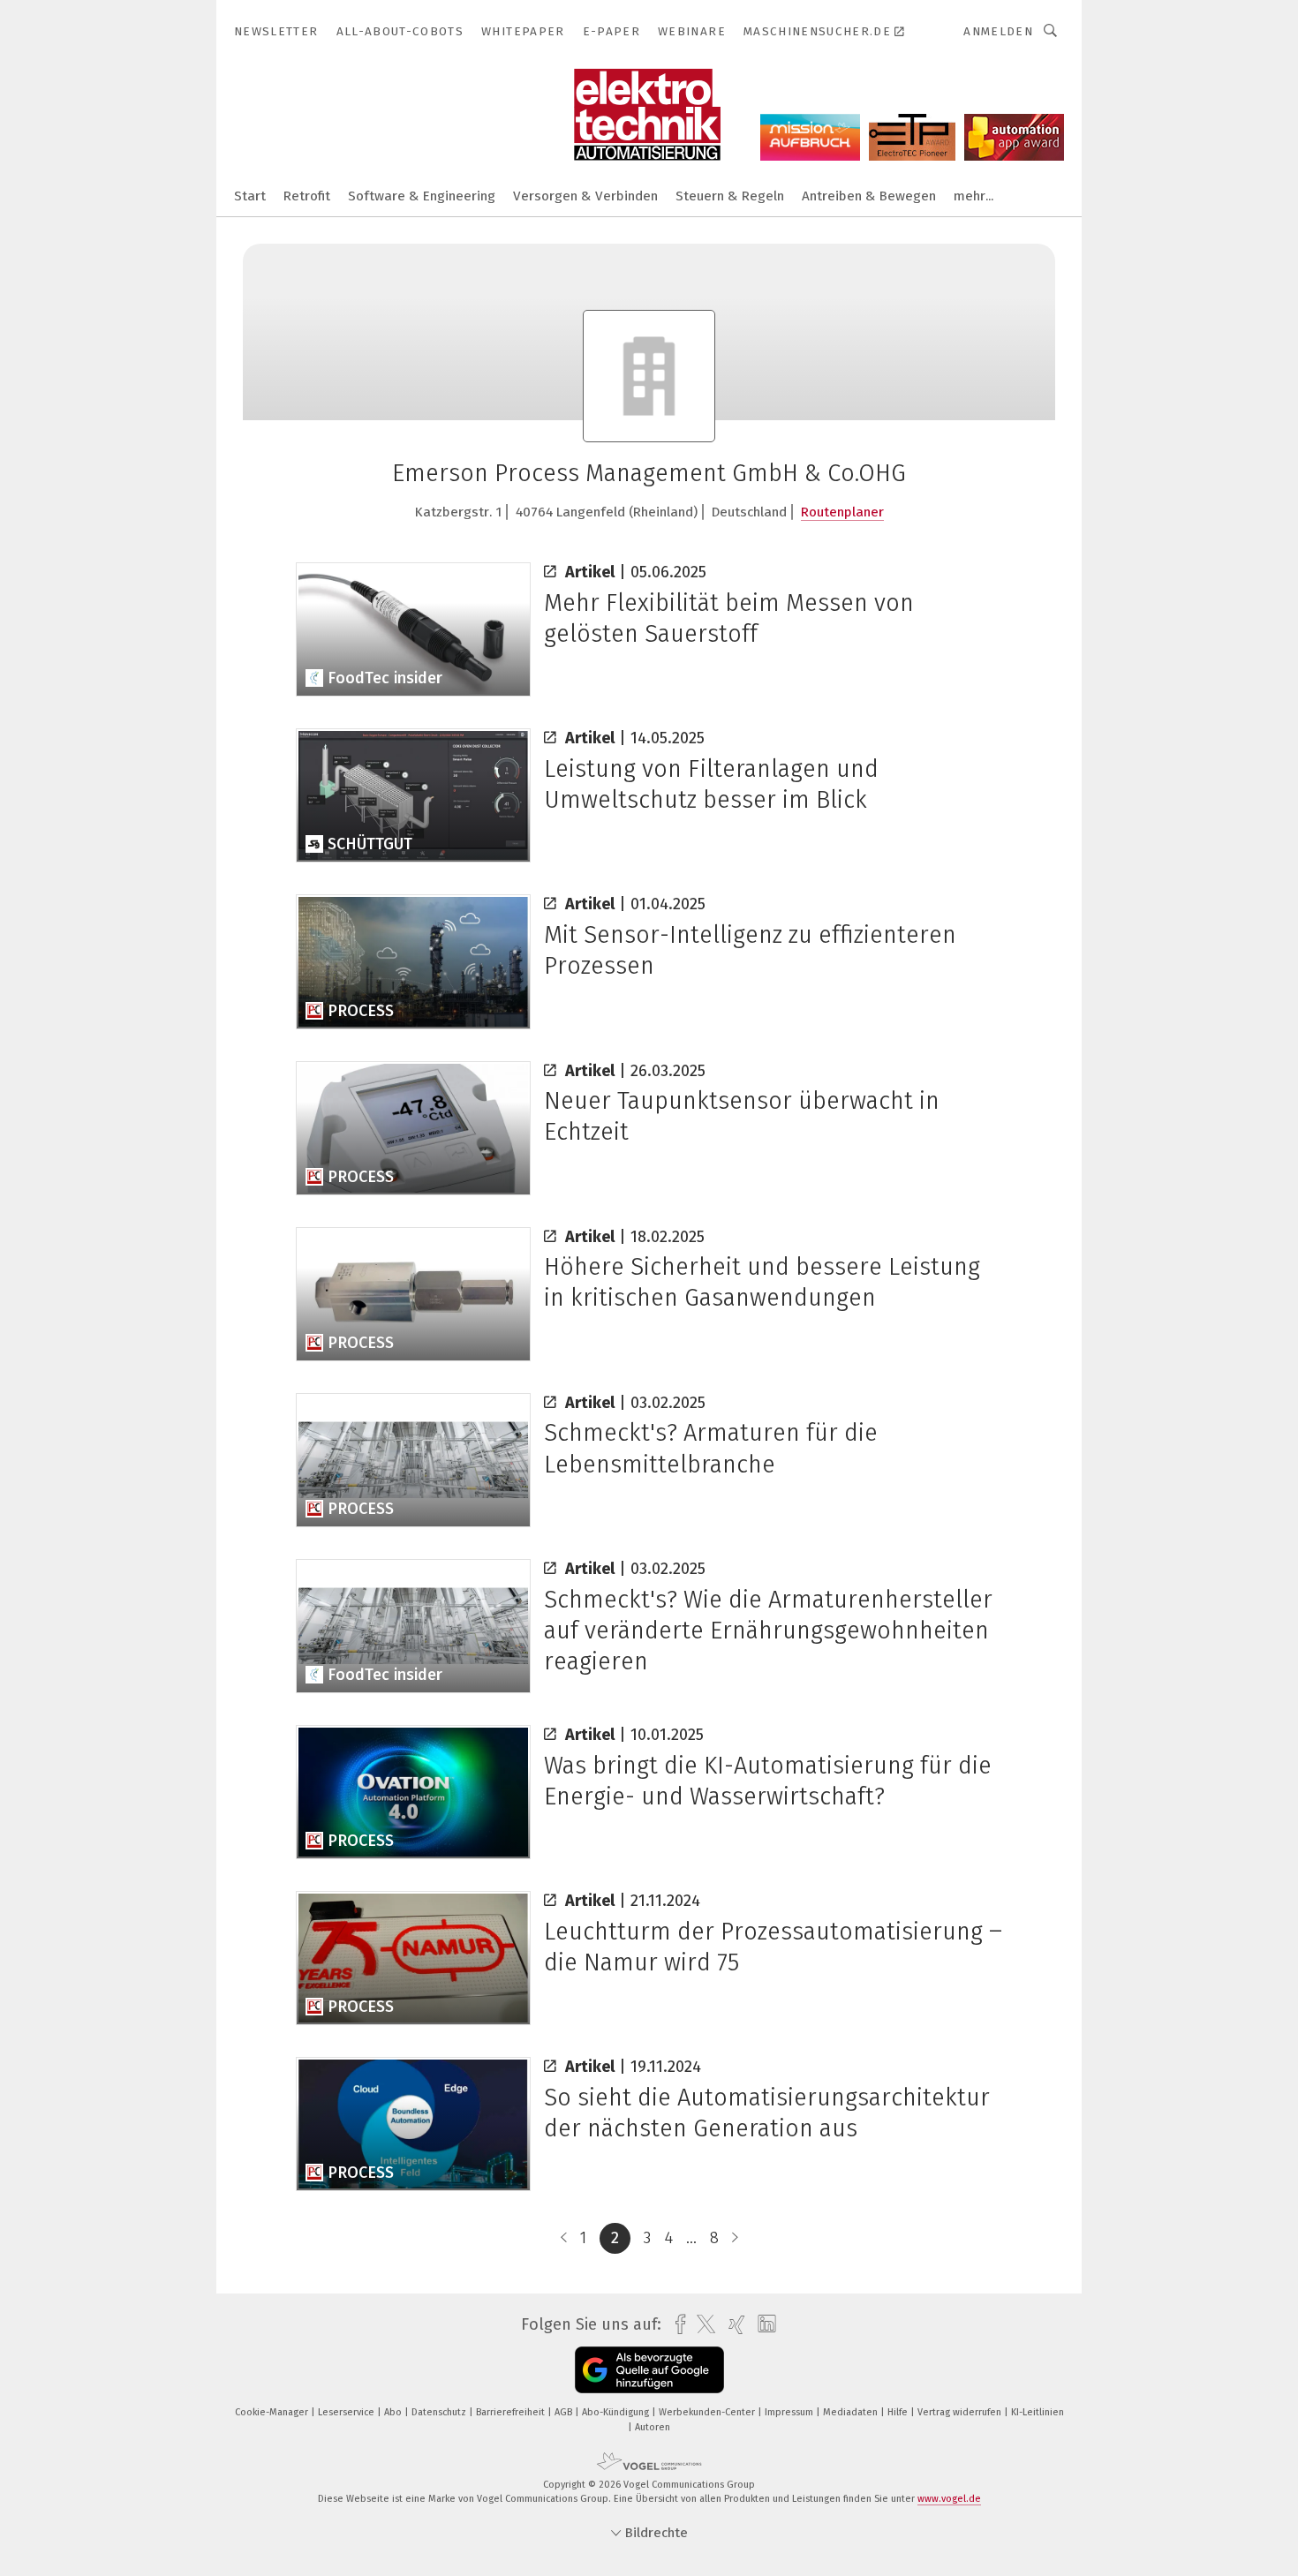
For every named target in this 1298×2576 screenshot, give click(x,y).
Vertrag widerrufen (961, 2412)
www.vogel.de (949, 2499)
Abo (394, 2412)
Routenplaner (842, 512)
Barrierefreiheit (512, 2412)
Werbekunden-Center (708, 2412)
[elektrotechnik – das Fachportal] (250, 195)
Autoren (653, 2427)
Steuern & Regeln (730, 196)
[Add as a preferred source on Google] (649, 2370)
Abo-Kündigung (617, 2412)
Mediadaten (852, 2412)
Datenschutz (440, 2412)
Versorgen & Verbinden (585, 196)
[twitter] (702, 2324)
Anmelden (998, 31)
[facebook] (676, 2325)
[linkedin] (762, 2324)
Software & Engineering (422, 196)
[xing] (732, 2325)
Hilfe (899, 2412)
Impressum (790, 2412)
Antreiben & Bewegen (869, 196)
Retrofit (307, 196)
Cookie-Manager (273, 2412)
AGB (565, 2412)
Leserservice (347, 2412)
